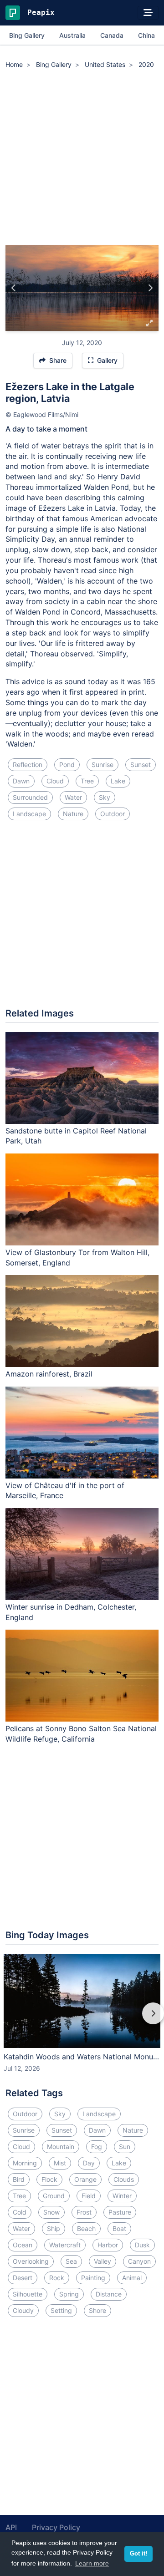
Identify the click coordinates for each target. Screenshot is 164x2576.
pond (67, 765)
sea (71, 2261)
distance (109, 2294)
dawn (21, 781)
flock (49, 2179)
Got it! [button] (138, 2554)
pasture (120, 2212)
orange (85, 2179)
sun (125, 2147)
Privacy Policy (56, 2527)
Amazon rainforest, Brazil (49, 1374)
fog (97, 2147)
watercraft (65, 2245)
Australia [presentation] (72, 35)
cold (20, 2212)
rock (57, 2278)
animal (132, 2278)
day (89, 2163)
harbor (108, 2245)
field (89, 2196)
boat (119, 2228)
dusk (142, 2245)
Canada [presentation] (112, 35)
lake (118, 781)
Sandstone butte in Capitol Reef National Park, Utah (76, 1136)
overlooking (31, 2261)
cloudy (23, 2310)
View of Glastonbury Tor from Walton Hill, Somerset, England (77, 1258)
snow (51, 2212)
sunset (141, 765)
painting (93, 2278)
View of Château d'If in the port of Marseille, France (65, 1491)
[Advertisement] (82, 158)
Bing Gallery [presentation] (27, 35)
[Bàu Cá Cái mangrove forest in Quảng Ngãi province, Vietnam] (14, 288)
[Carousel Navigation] (82, 2020)
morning (25, 2163)
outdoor (113, 814)
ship (54, 2228)
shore (97, 2310)
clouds (124, 2179)
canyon (139, 2261)
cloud (55, 781)
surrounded (30, 797)
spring (69, 2294)
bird (19, 2179)
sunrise (102, 765)
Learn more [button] (92, 2563)
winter (122, 2196)
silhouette (28, 2294)
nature (73, 814)
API (11, 2527)
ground (54, 2196)
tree (87, 781)
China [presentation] (146, 35)
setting (61, 2310)
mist (60, 2163)
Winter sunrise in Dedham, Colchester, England (71, 1612)
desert (23, 2278)
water (73, 797)
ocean (23, 2245)
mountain (61, 2147)
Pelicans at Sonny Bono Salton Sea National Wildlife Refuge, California (81, 1734)
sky (105, 797)
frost (84, 2212)
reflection (28, 765)
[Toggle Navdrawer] (148, 13)
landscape (29, 814)
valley (102, 2261)
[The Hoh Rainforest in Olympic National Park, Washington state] (150, 288)
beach (86, 2228)
